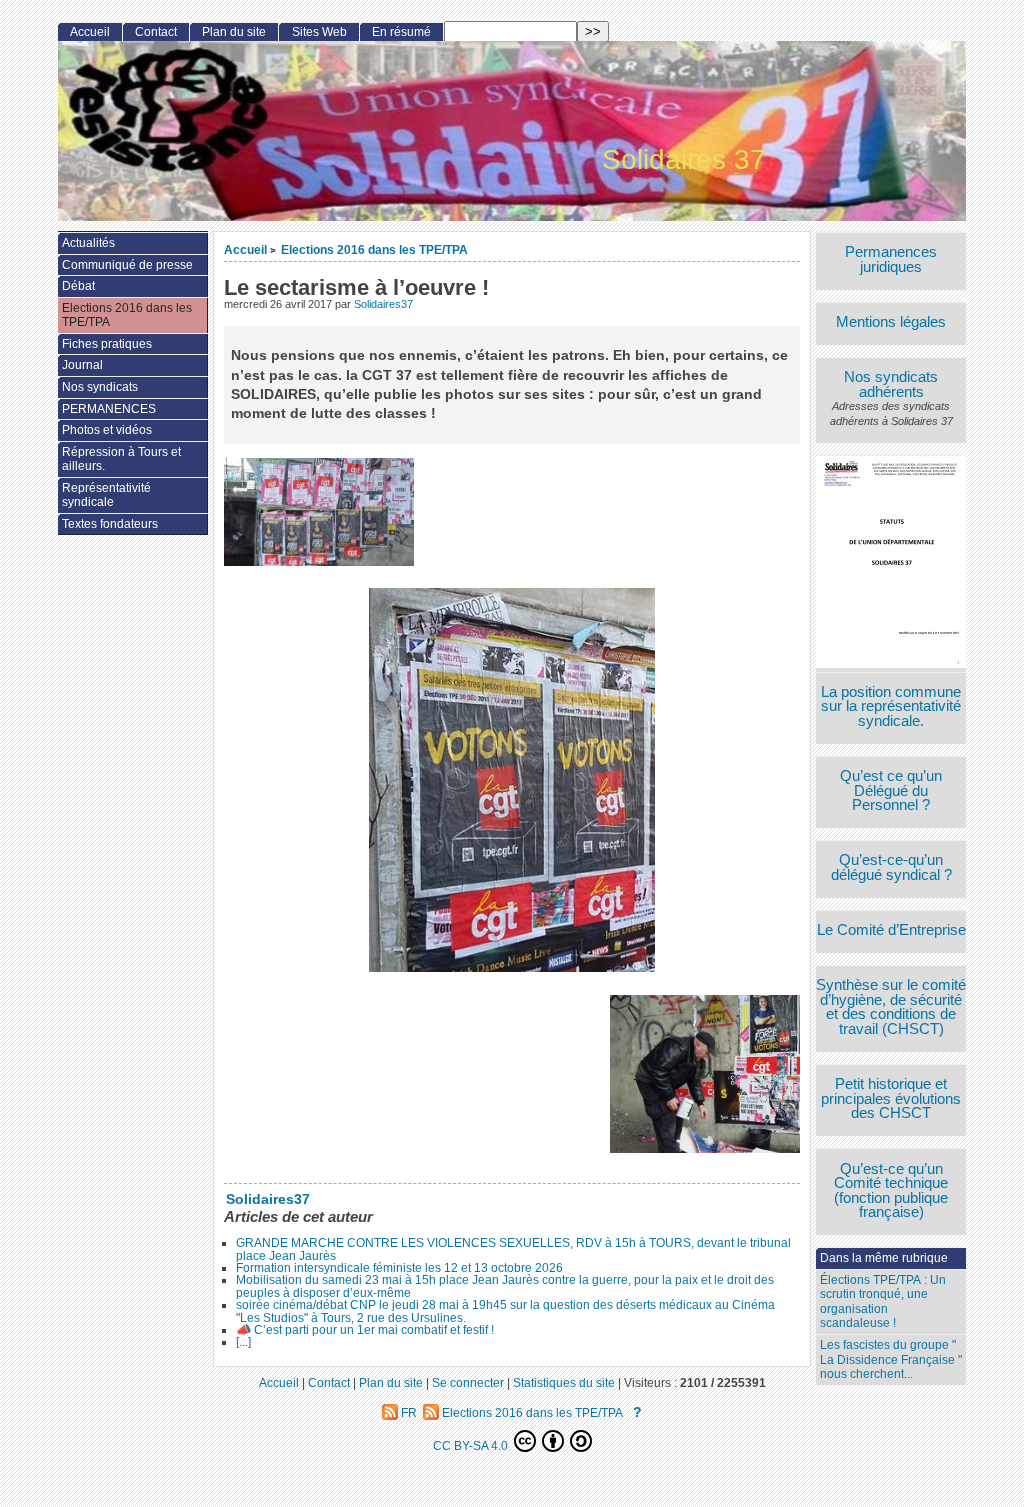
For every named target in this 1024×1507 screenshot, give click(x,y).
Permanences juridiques (891, 259)
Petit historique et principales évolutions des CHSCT (891, 1099)
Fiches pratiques (107, 344)
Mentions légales (891, 322)
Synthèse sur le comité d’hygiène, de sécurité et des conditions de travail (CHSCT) (891, 1007)
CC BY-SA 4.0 (472, 1445)
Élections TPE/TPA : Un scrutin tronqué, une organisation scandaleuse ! (883, 1302)
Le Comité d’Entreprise (891, 930)
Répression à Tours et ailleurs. (121, 459)
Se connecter (468, 1382)
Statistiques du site (564, 1382)
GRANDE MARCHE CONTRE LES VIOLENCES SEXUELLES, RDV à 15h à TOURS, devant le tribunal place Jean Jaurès (513, 1249)
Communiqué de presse (127, 265)
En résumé (401, 32)
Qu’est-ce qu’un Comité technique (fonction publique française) (891, 1191)
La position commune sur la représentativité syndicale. (891, 707)
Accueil (245, 249)
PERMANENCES (109, 409)
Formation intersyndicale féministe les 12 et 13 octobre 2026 (399, 1268)
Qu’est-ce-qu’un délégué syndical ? (891, 867)
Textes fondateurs (110, 524)
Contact (156, 32)
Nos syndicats (100, 387)
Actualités (88, 243)
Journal (82, 365)
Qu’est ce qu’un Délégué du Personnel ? (891, 791)
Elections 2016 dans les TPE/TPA (374, 249)
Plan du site (234, 32)
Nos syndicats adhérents (891, 384)
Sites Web (319, 32)
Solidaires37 (383, 304)
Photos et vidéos (107, 430)
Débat (78, 286)
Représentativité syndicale (106, 495)
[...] (243, 1342)
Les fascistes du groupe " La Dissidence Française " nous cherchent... (891, 1359)
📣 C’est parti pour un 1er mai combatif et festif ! (365, 1330)
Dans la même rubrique (884, 1258)
